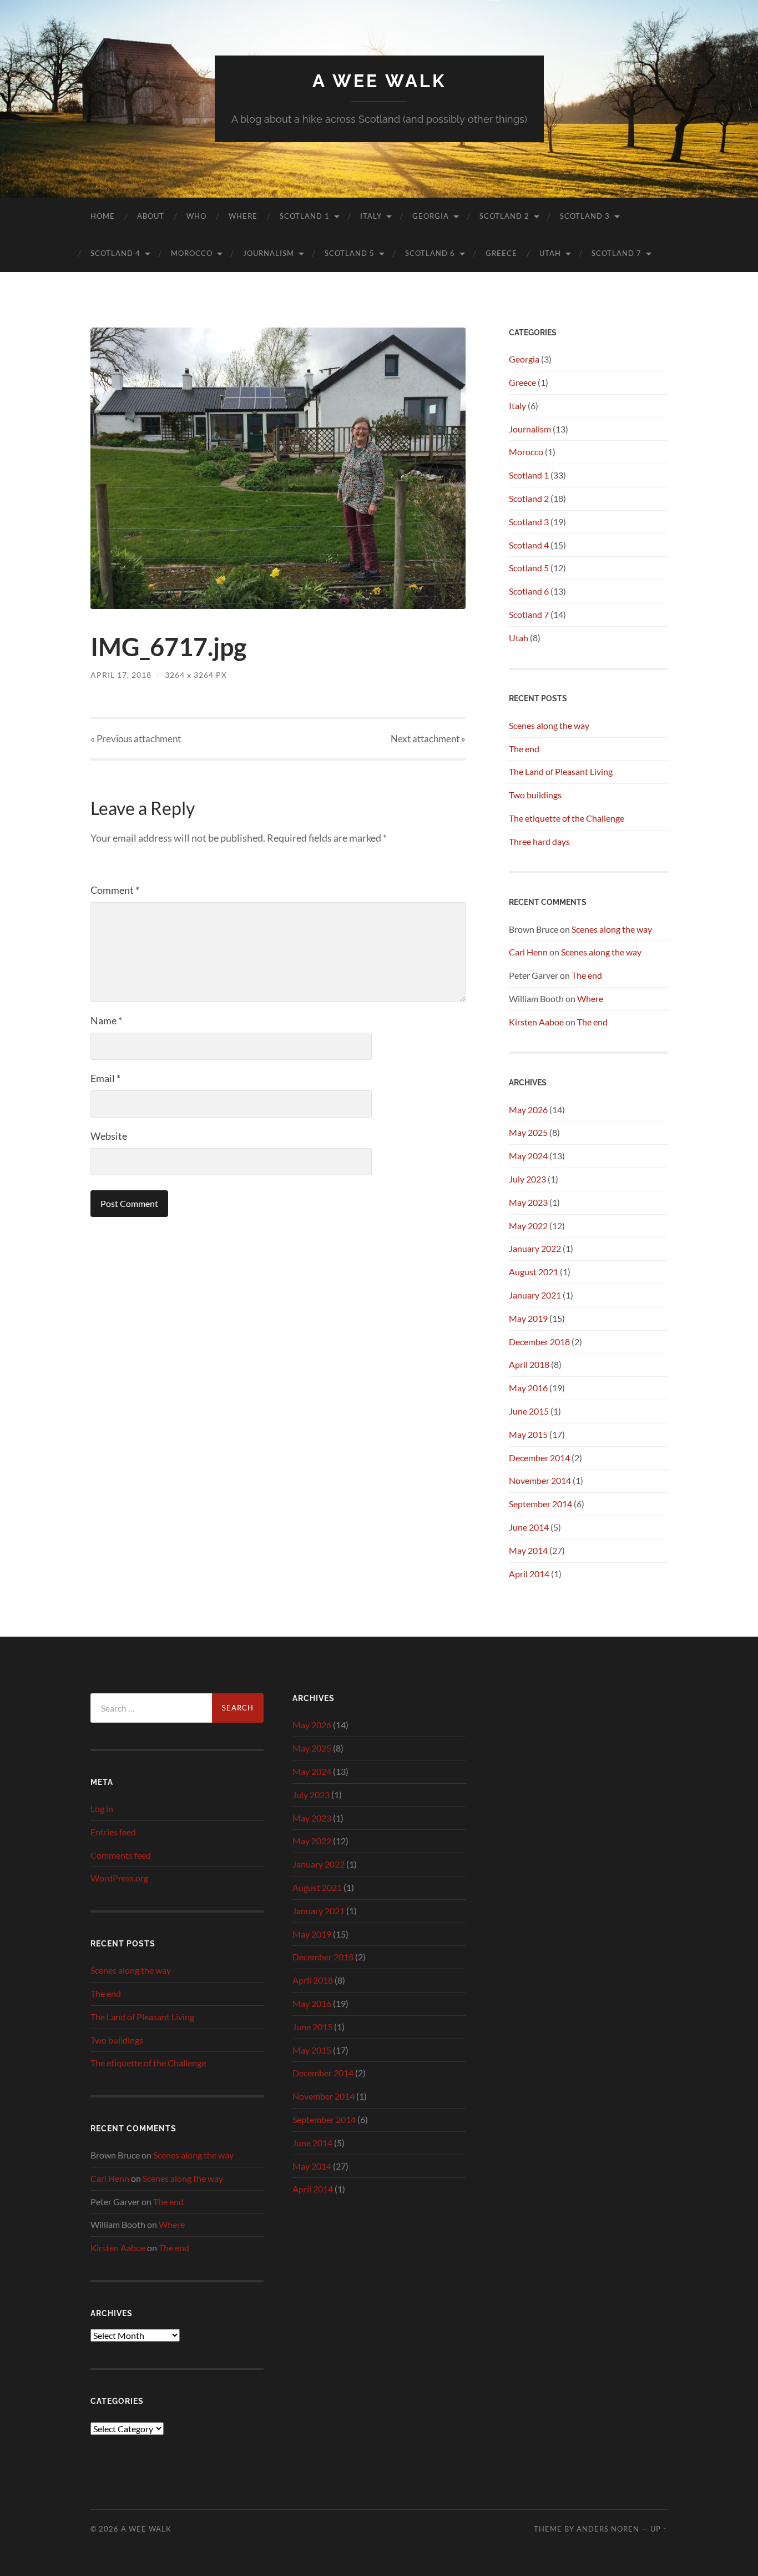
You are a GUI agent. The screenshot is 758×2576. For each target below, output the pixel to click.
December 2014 (539, 1458)
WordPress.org (119, 1878)
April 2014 (529, 1574)
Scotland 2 (504, 216)
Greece (501, 253)
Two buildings (535, 795)
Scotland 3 (585, 216)
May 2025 (528, 1132)
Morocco (192, 253)
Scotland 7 (616, 253)
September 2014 (540, 1504)
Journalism (269, 253)
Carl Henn (528, 952)
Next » (428, 739)
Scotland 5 (350, 253)
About (151, 216)
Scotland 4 (115, 253)
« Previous (136, 739)
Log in (102, 1808)
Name (106, 1020)
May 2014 (528, 1550)
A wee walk (379, 81)
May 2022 (528, 1226)
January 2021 (535, 1295)
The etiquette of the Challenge (567, 818)
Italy (371, 216)
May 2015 (528, 1434)
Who (196, 216)
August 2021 (534, 1272)
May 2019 (528, 1318)
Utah (550, 253)
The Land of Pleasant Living (561, 771)
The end (524, 749)
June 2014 (529, 1527)
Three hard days (539, 841)
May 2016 (528, 1388)
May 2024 (528, 1156)
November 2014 (540, 1480)
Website (109, 1136)
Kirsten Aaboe (536, 1022)
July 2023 (527, 1179)
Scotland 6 (430, 253)
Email (105, 1078)
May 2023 (528, 1202)
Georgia (431, 216)
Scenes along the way (549, 725)
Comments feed (121, 1855)
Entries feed (113, 1832)
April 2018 (529, 1364)
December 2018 (539, 1342)
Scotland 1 (305, 216)
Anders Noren (608, 2529)
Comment (115, 890)
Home (103, 216)
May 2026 (528, 1110)
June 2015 (529, 1411)
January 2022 (535, 1248)
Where (243, 216)
